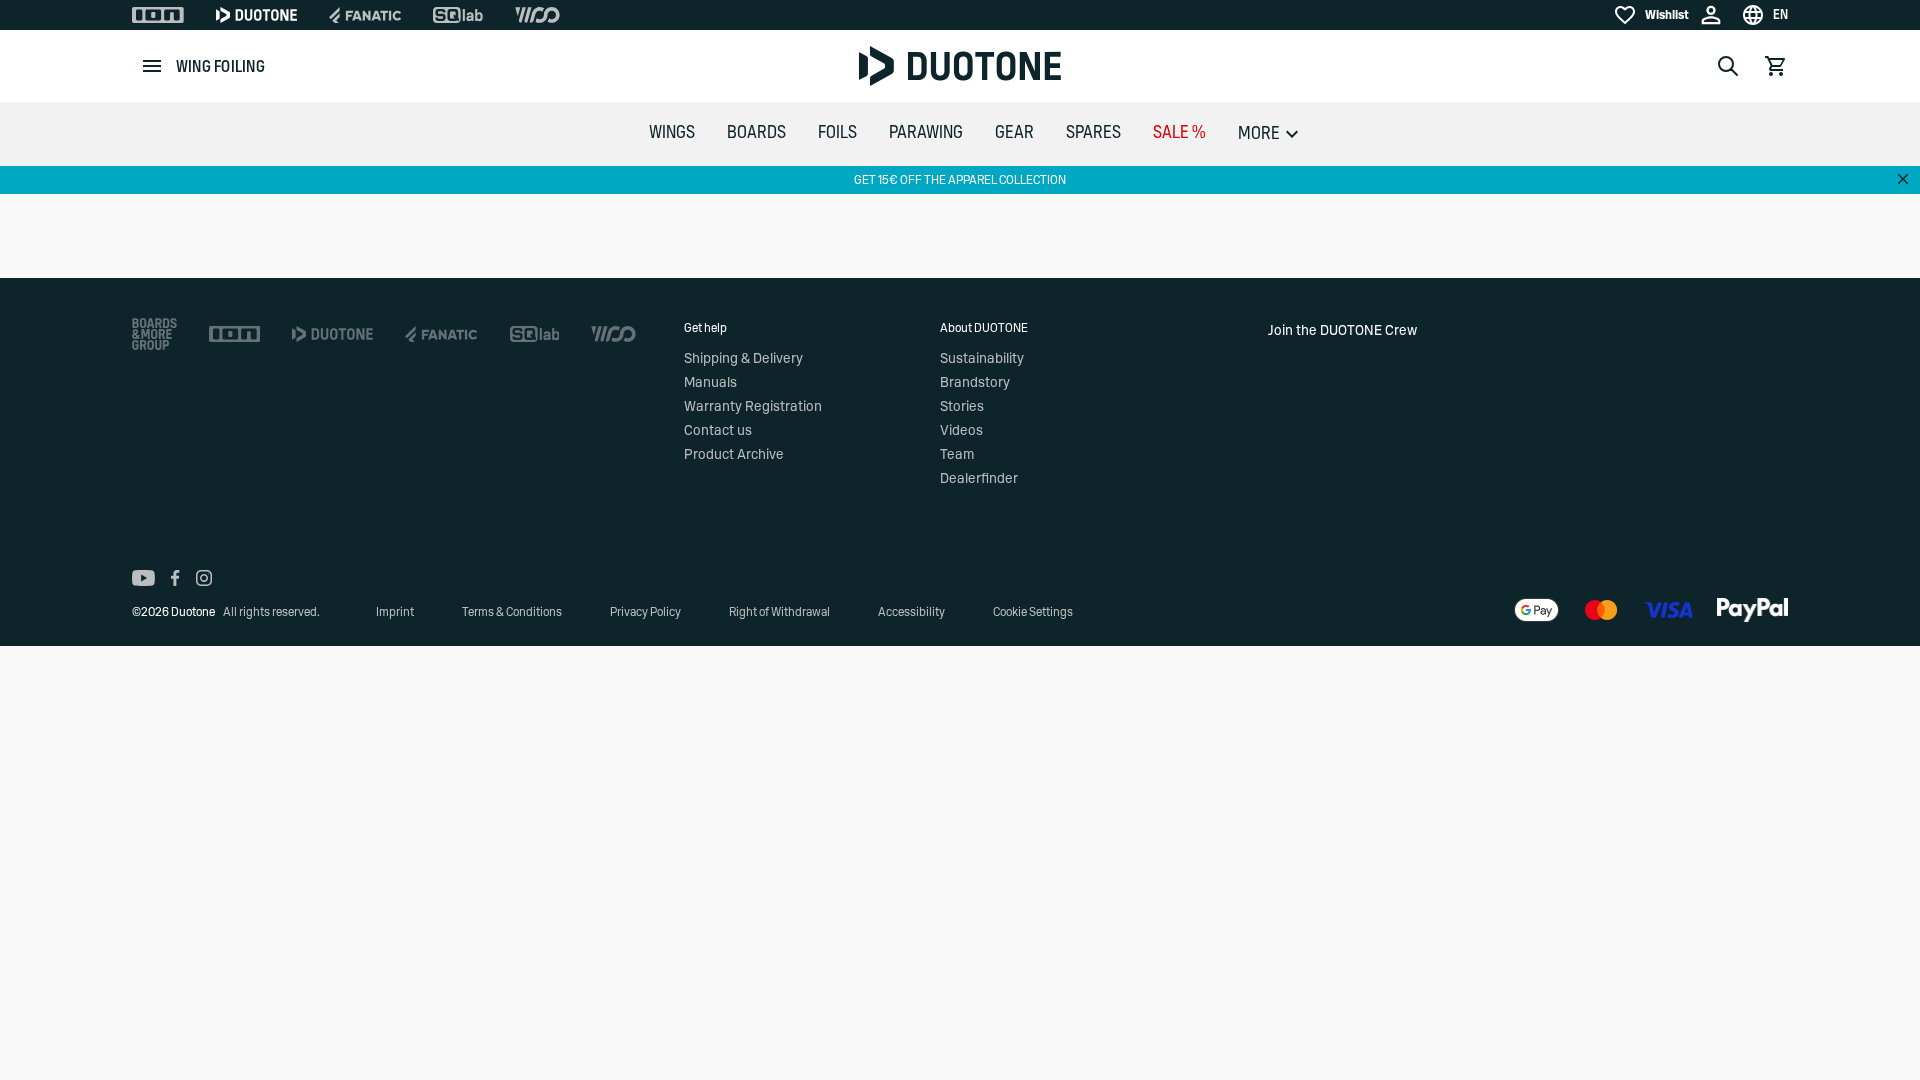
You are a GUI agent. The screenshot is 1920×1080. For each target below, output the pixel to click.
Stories (962, 407)
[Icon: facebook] (175, 578)
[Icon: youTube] (143, 578)
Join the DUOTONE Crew (1342, 331)
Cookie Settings (1033, 612)
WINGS (672, 133)
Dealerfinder (979, 479)
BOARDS (756, 133)
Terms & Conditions (512, 612)
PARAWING (926, 133)
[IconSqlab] (458, 15)
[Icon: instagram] (204, 578)
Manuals (710, 383)
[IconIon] (158, 15)
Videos (961, 431)
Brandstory (975, 383)
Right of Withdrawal (779, 612)
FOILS (837, 133)
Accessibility (911, 612)
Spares (1093, 133)
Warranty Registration (753, 407)
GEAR (1014, 133)
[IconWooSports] (537, 15)
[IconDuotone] (256, 15)
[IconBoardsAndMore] (154, 334)
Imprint (395, 612)
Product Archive (734, 455)
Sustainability (982, 359)
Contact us (718, 431)
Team (957, 455)
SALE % (1179, 133)
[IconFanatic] (365, 15)
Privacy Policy (645, 612)
